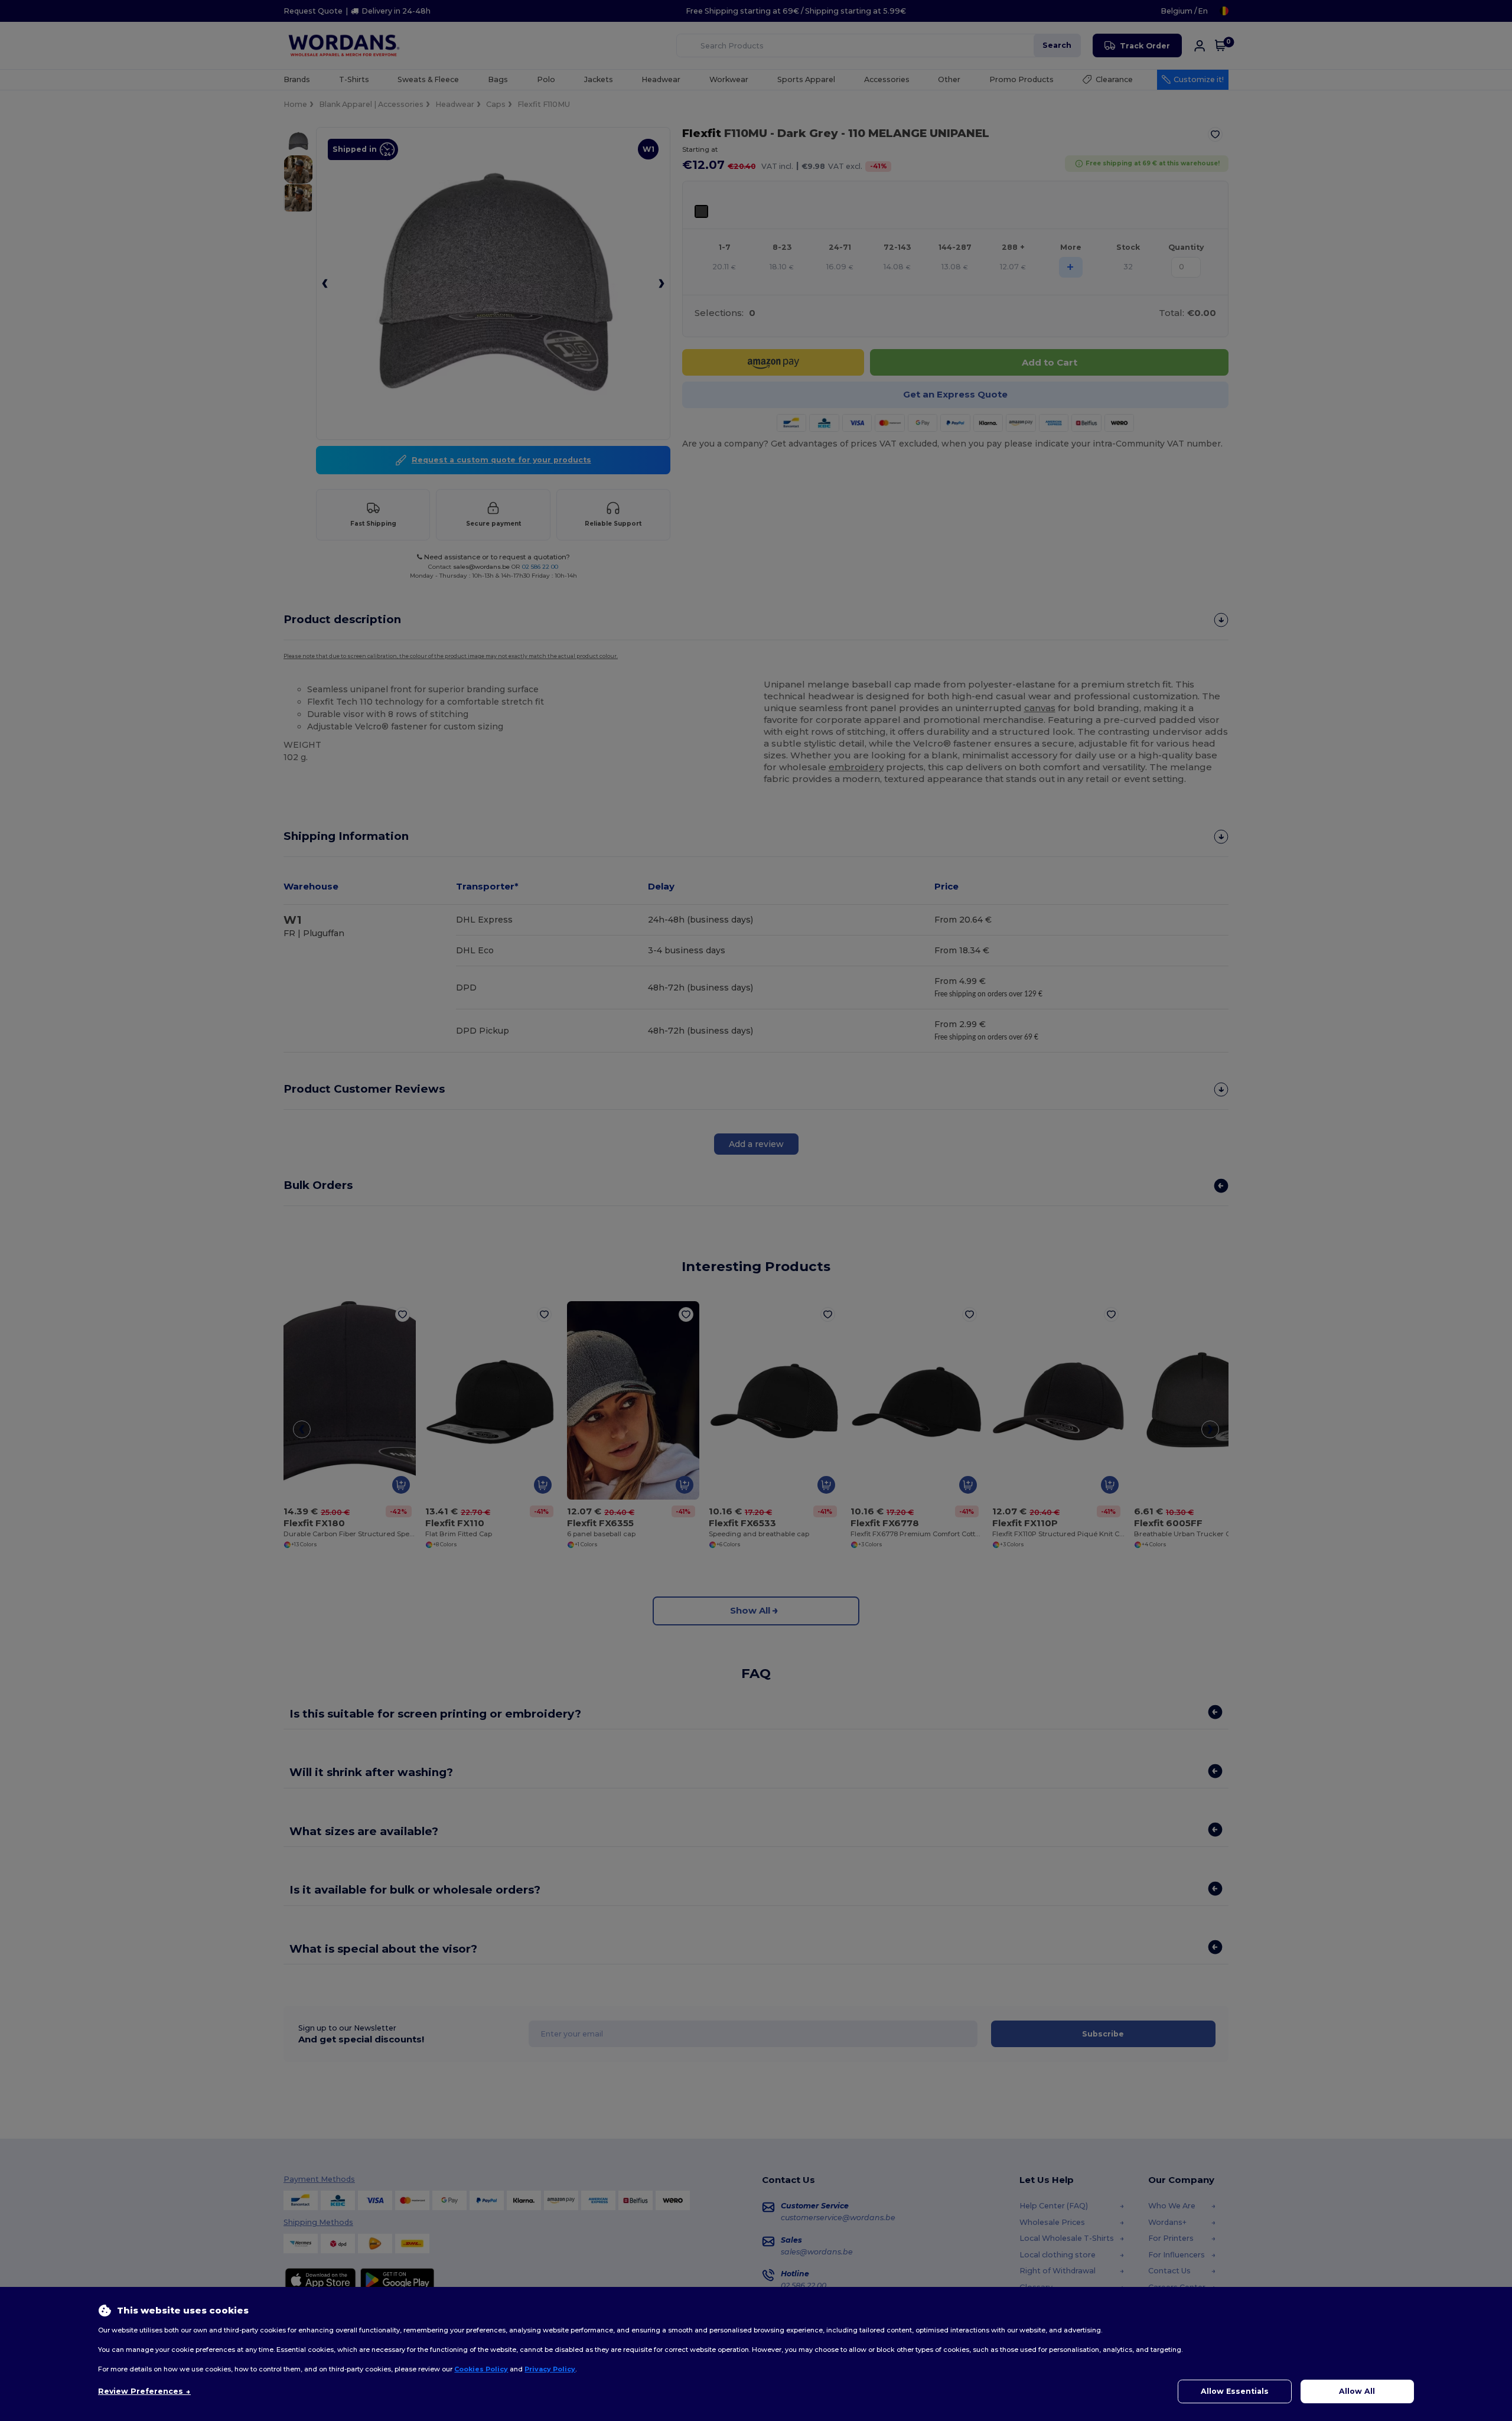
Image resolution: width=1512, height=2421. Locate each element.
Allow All (1357, 2391)
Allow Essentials (1235, 2391)
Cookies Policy (481, 2369)
